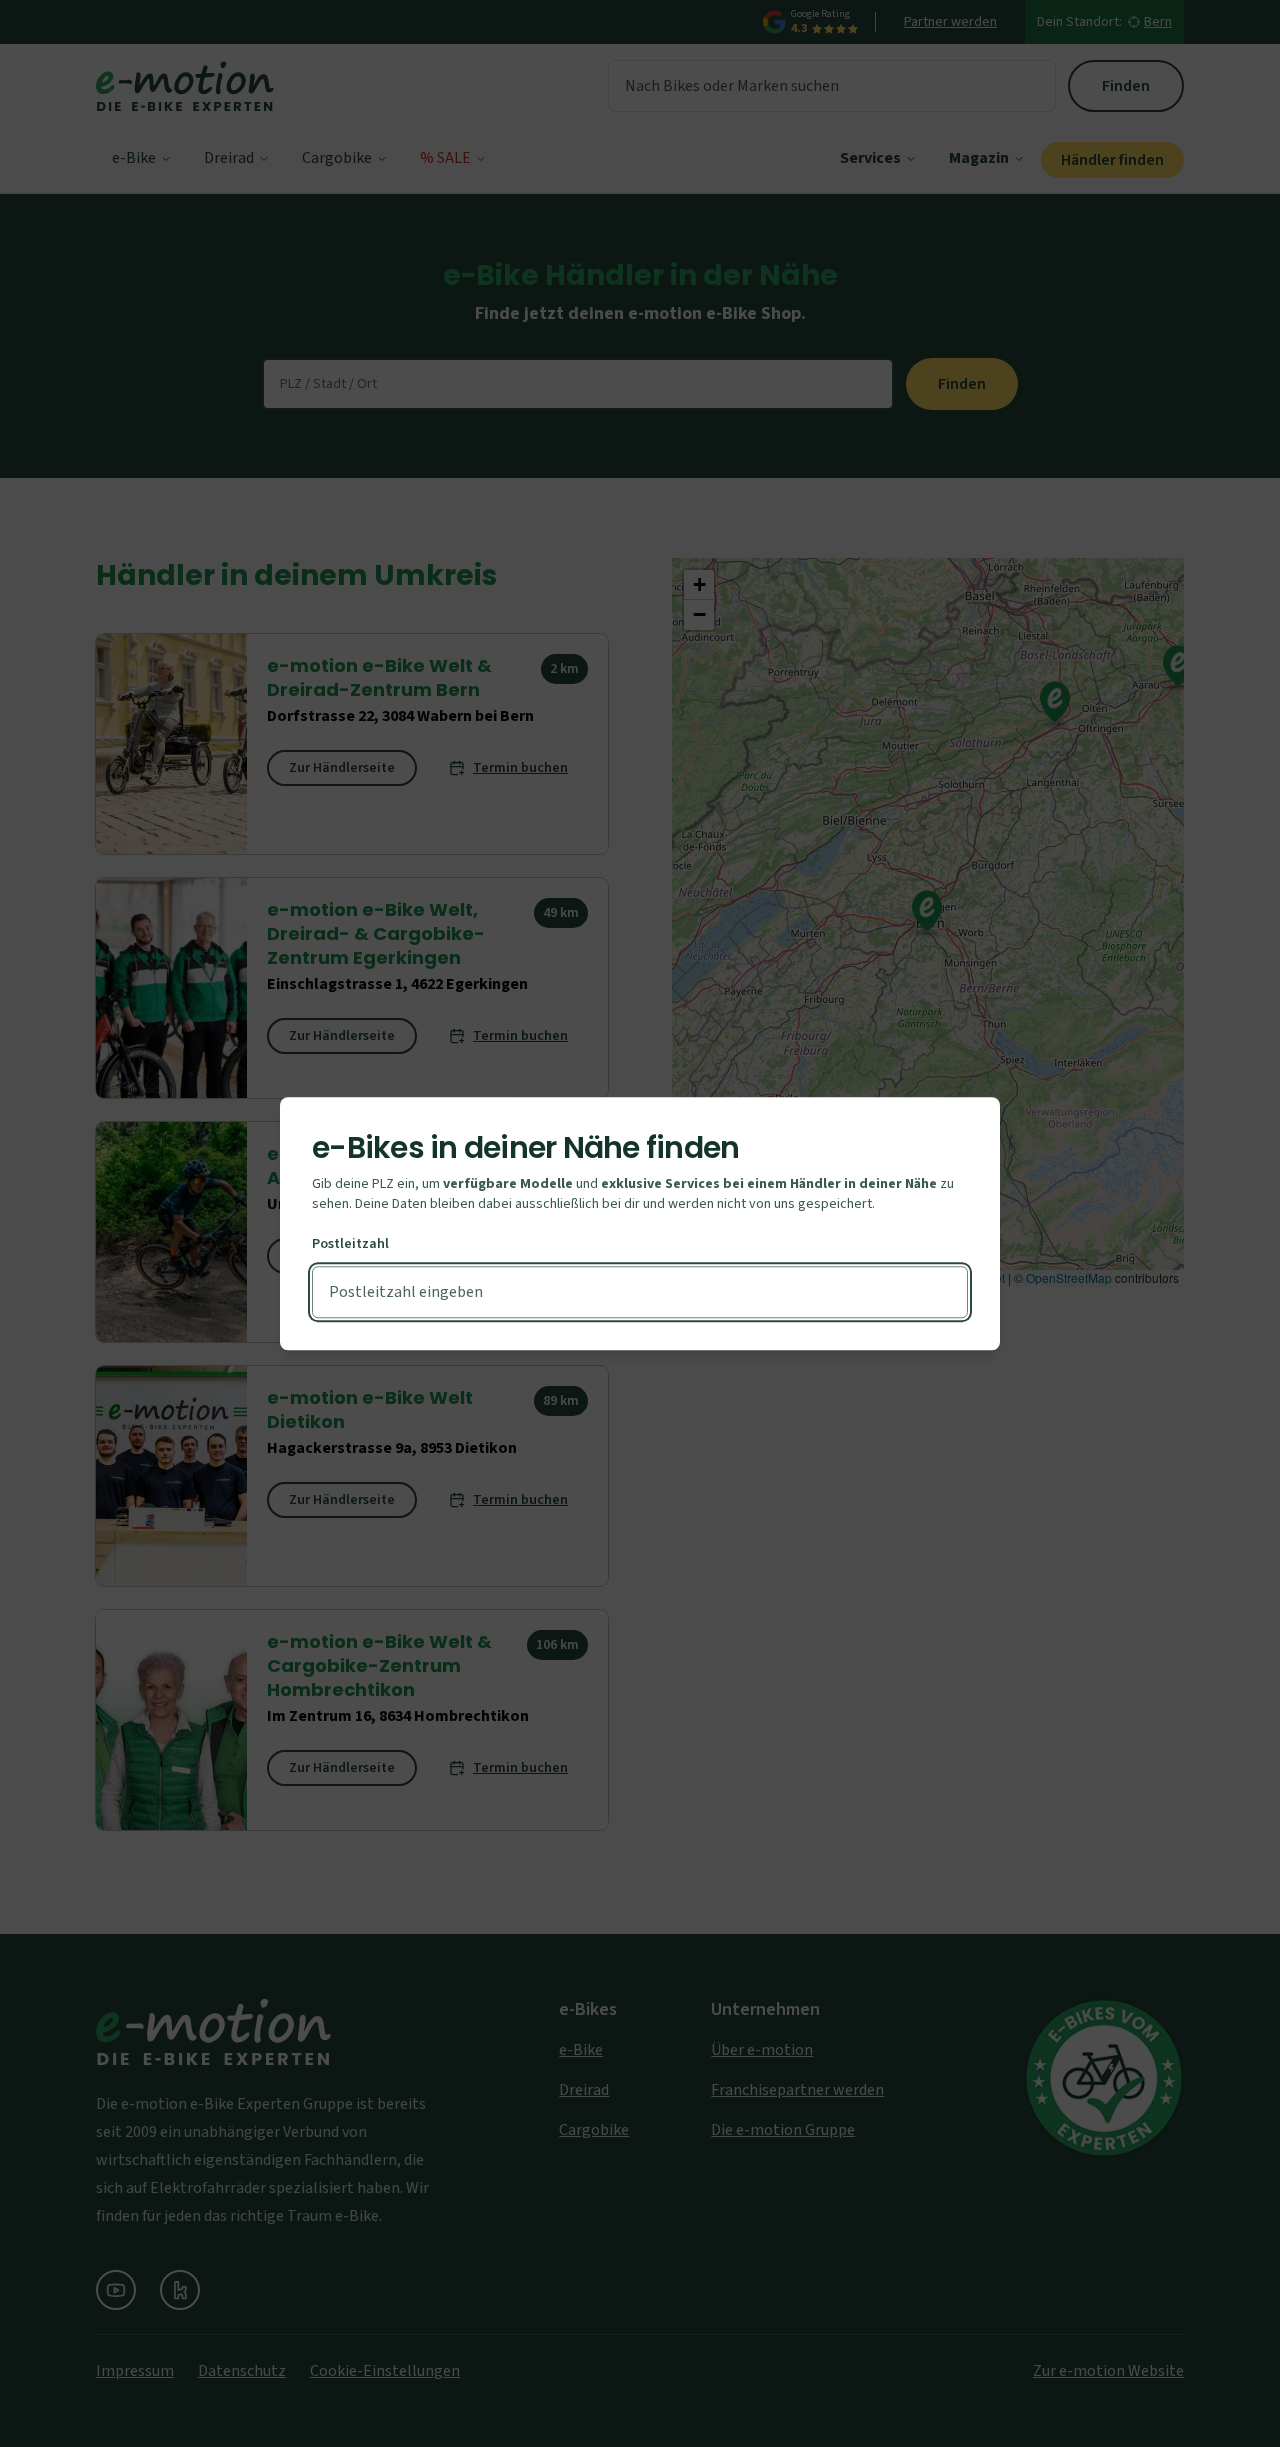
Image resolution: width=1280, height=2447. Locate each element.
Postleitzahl (350, 1244)
